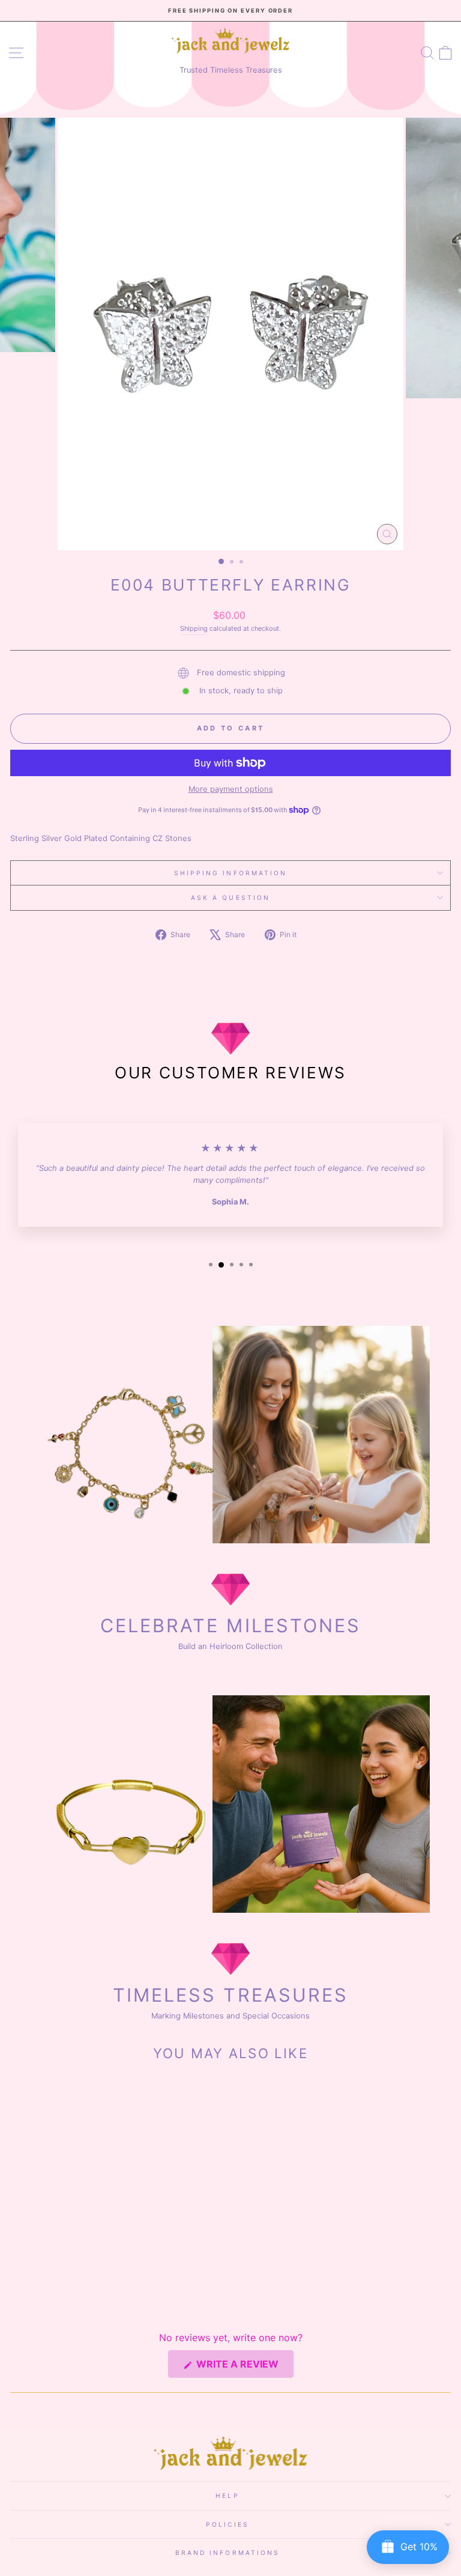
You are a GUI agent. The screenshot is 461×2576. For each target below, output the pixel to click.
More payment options (231, 789)
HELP (227, 2495)
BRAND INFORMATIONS (228, 2553)
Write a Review (244, 2368)
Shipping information (231, 873)
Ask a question (230, 898)
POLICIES (227, 2524)
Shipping (194, 628)
